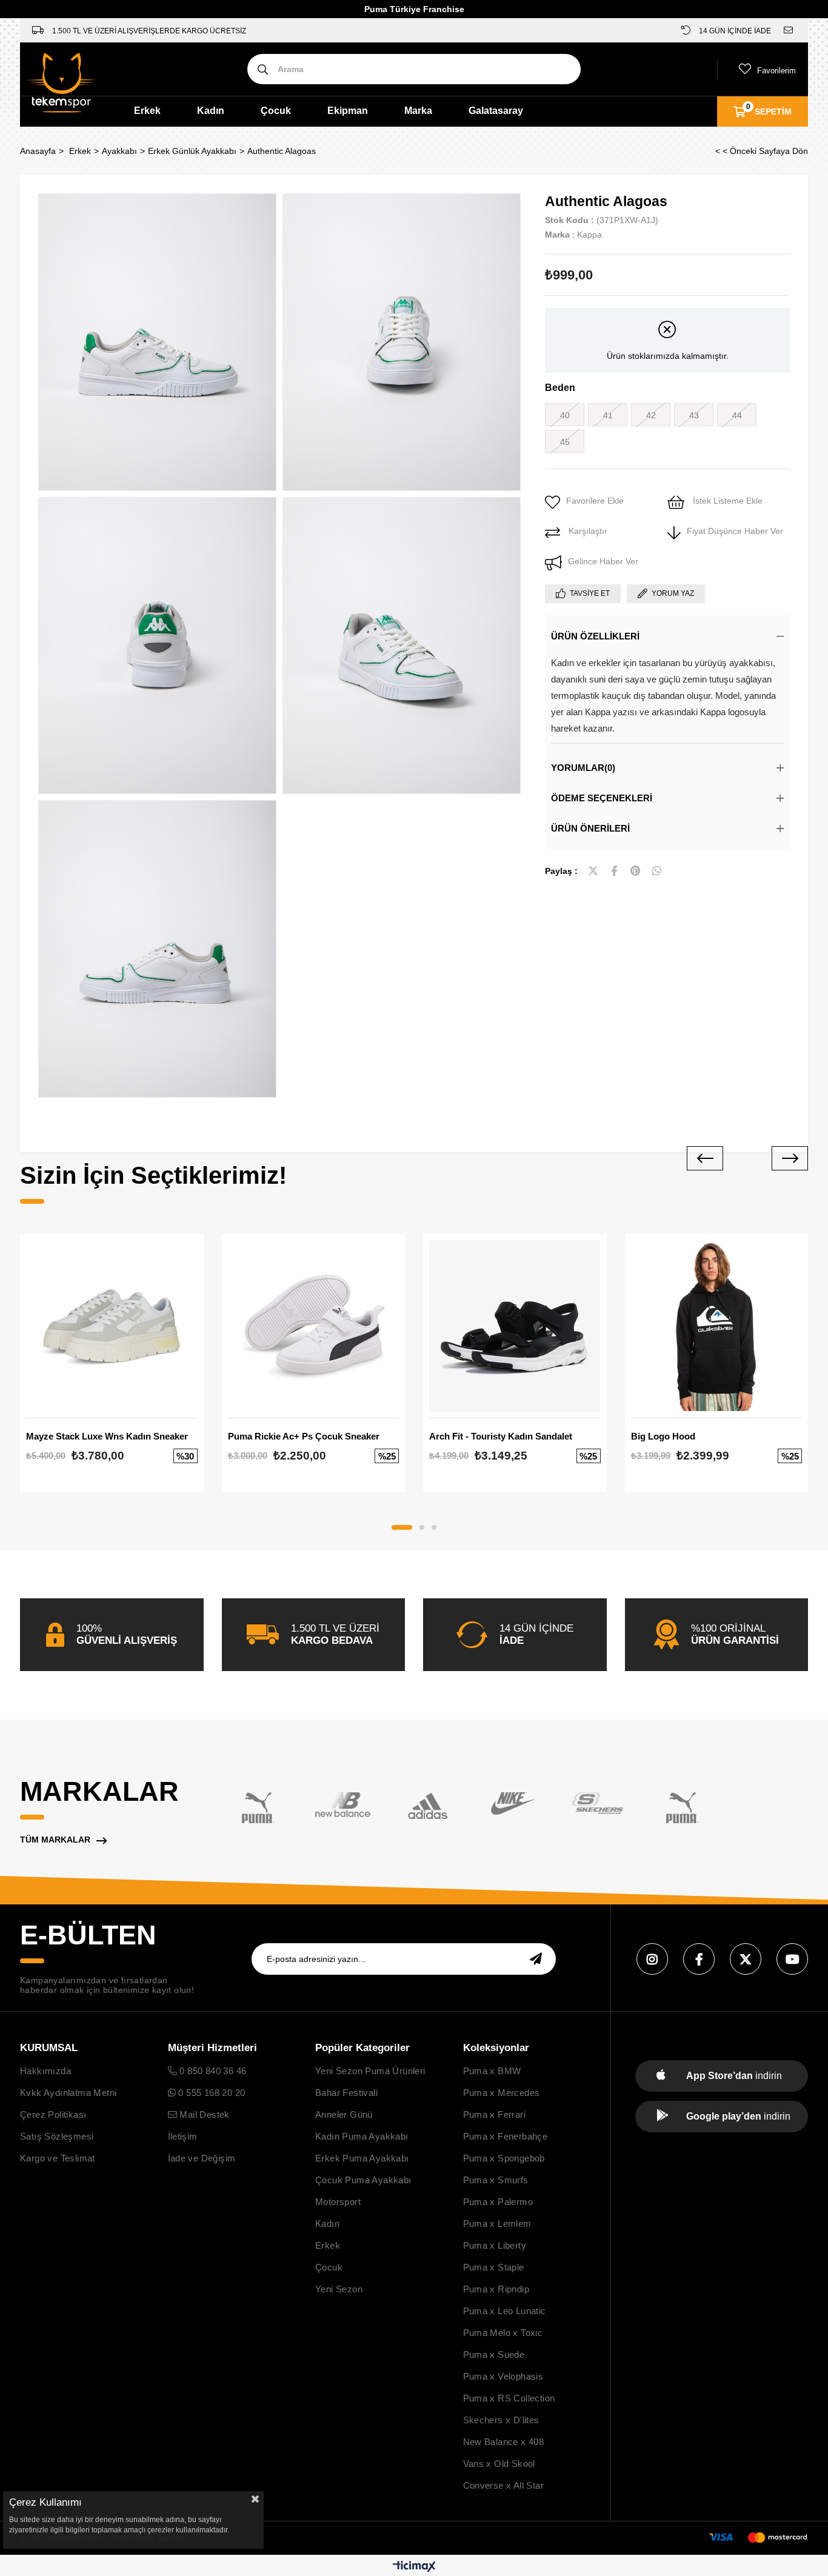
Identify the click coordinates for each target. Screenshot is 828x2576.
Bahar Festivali (346, 2093)
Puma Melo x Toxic (503, 2333)
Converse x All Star (504, 2485)
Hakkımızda (45, 2071)
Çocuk (276, 111)
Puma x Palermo (498, 2202)
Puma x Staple (494, 2267)
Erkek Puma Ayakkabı (362, 2158)
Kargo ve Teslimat (58, 2158)
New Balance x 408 (504, 2442)
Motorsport (338, 2202)
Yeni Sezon (339, 2289)
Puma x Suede (494, 2354)
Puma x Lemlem (497, 2224)
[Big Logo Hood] (717, 1326)
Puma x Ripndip (496, 2289)
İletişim (183, 2136)
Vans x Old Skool (499, 2464)
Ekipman (348, 111)
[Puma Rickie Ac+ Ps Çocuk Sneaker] (314, 1326)
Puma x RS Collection (509, 2398)
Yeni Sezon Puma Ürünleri (370, 2071)
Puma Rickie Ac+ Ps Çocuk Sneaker (304, 1436)
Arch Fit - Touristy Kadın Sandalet (501, 1436)
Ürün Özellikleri (595, 636)
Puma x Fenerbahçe (506, 2136)
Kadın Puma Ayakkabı (362, 2136)
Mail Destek (203, 2114)
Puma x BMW (492, 2071)
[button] (402, 1527)
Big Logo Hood (663, 1436)
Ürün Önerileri (590, 828)
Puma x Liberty (495, 2245)
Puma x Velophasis (503, 2376)
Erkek (147, 111)
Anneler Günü (344, 2114)
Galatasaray (496, 111)
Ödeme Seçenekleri (602, 798)
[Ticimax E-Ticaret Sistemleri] (414, 2567)
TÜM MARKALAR (55, 1840)
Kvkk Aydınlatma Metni (68, 2093)
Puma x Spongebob (504, 2158)
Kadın (211, 111)
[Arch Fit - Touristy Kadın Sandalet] (515, 1326)
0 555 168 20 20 (210, 2093)
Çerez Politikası (53, 2114)
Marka (418, 111)
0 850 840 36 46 (212, 2071)
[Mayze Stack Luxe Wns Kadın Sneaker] (112, 1326)
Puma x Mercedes (502, 2093)
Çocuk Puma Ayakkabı (363, 2180)
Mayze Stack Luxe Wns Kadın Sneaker (107, 1436)
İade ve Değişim (202, 2158)
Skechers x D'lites (501, 2420)
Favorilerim (776, 71)
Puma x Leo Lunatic (505, 2311)
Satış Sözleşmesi (57, 2136)
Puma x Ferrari (495, 2114)
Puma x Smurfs (496, 2180)
